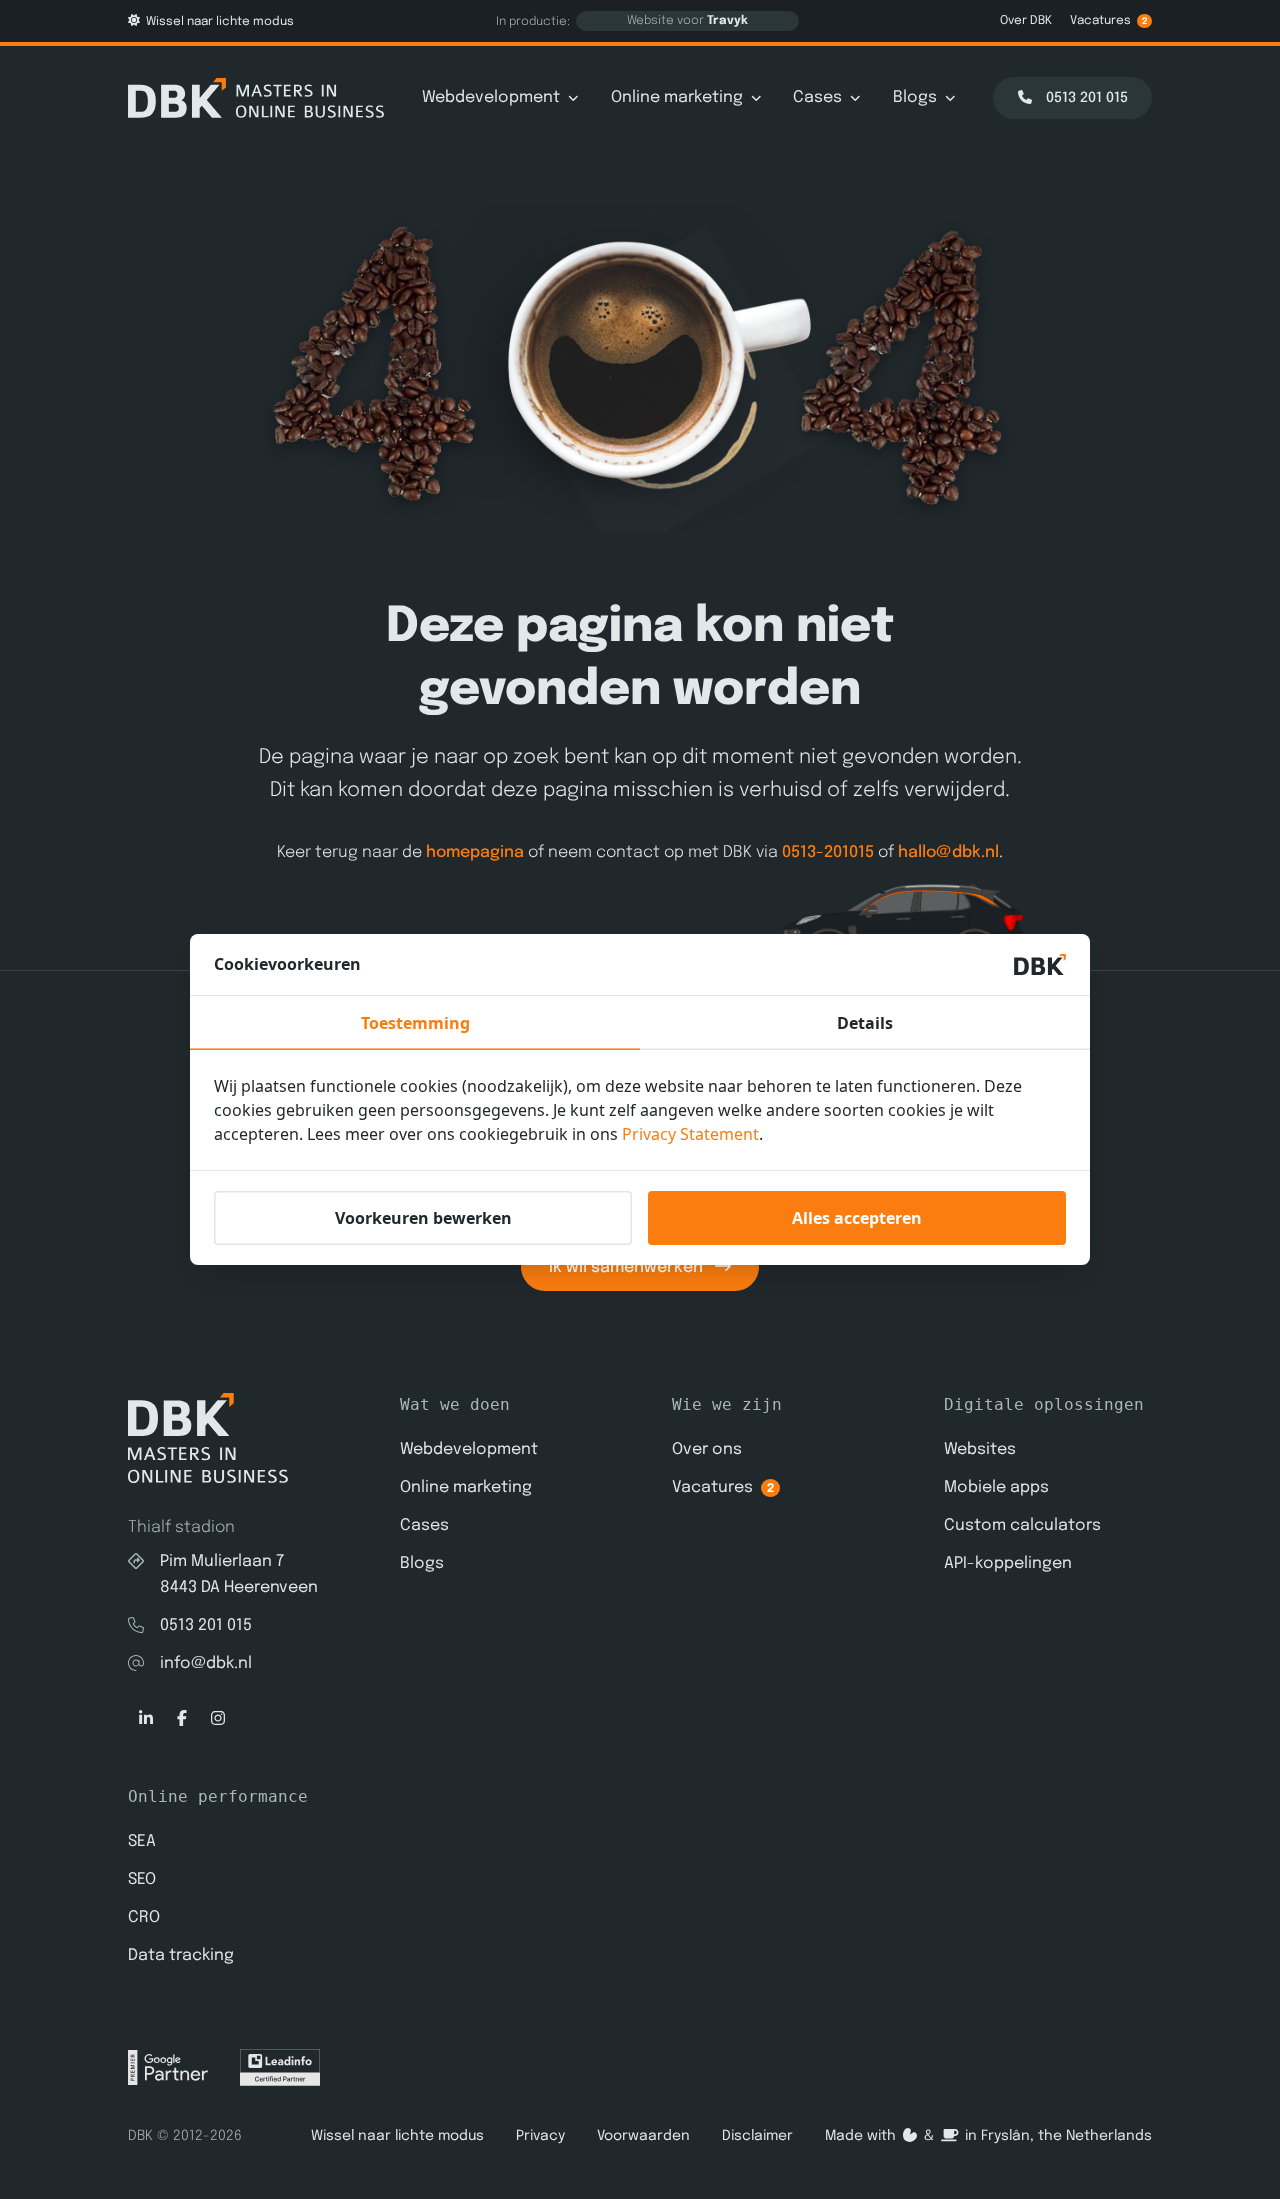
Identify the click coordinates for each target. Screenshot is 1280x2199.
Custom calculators (1022, 1525)
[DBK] (256, 98)
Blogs (915, 97)
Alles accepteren (857, 1218)
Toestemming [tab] (415, 1023)
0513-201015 (828, 852)
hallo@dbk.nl (948, 852)
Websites (980, 1449)
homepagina (475, 852)
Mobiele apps (996, 1487)
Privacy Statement (690, 1134)
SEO (142, 1879)
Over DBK (1026, 21)
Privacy (540, 2136)
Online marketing (677, 97)
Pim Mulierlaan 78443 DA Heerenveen (239, 1574)
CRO (144, 1917)
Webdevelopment (491, 97)
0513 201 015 (206, 1625)
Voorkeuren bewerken (423, 1218)
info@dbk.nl (206, 1663)
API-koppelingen (1008, 1563)
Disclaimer (757, 2136)
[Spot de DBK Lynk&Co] (695, 926)
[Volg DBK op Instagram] (218, 1719)
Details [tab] (865, 1023)
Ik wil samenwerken (628, 1267)
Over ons (707, 1449)
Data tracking (181, 1955)
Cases (817, 97)
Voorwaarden (643, 2136)
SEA (142, 1841)
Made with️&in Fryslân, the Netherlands (989, 2136)
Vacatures (1109, 21)
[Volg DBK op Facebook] (182, 1719)
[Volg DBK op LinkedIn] (146, 1719)
